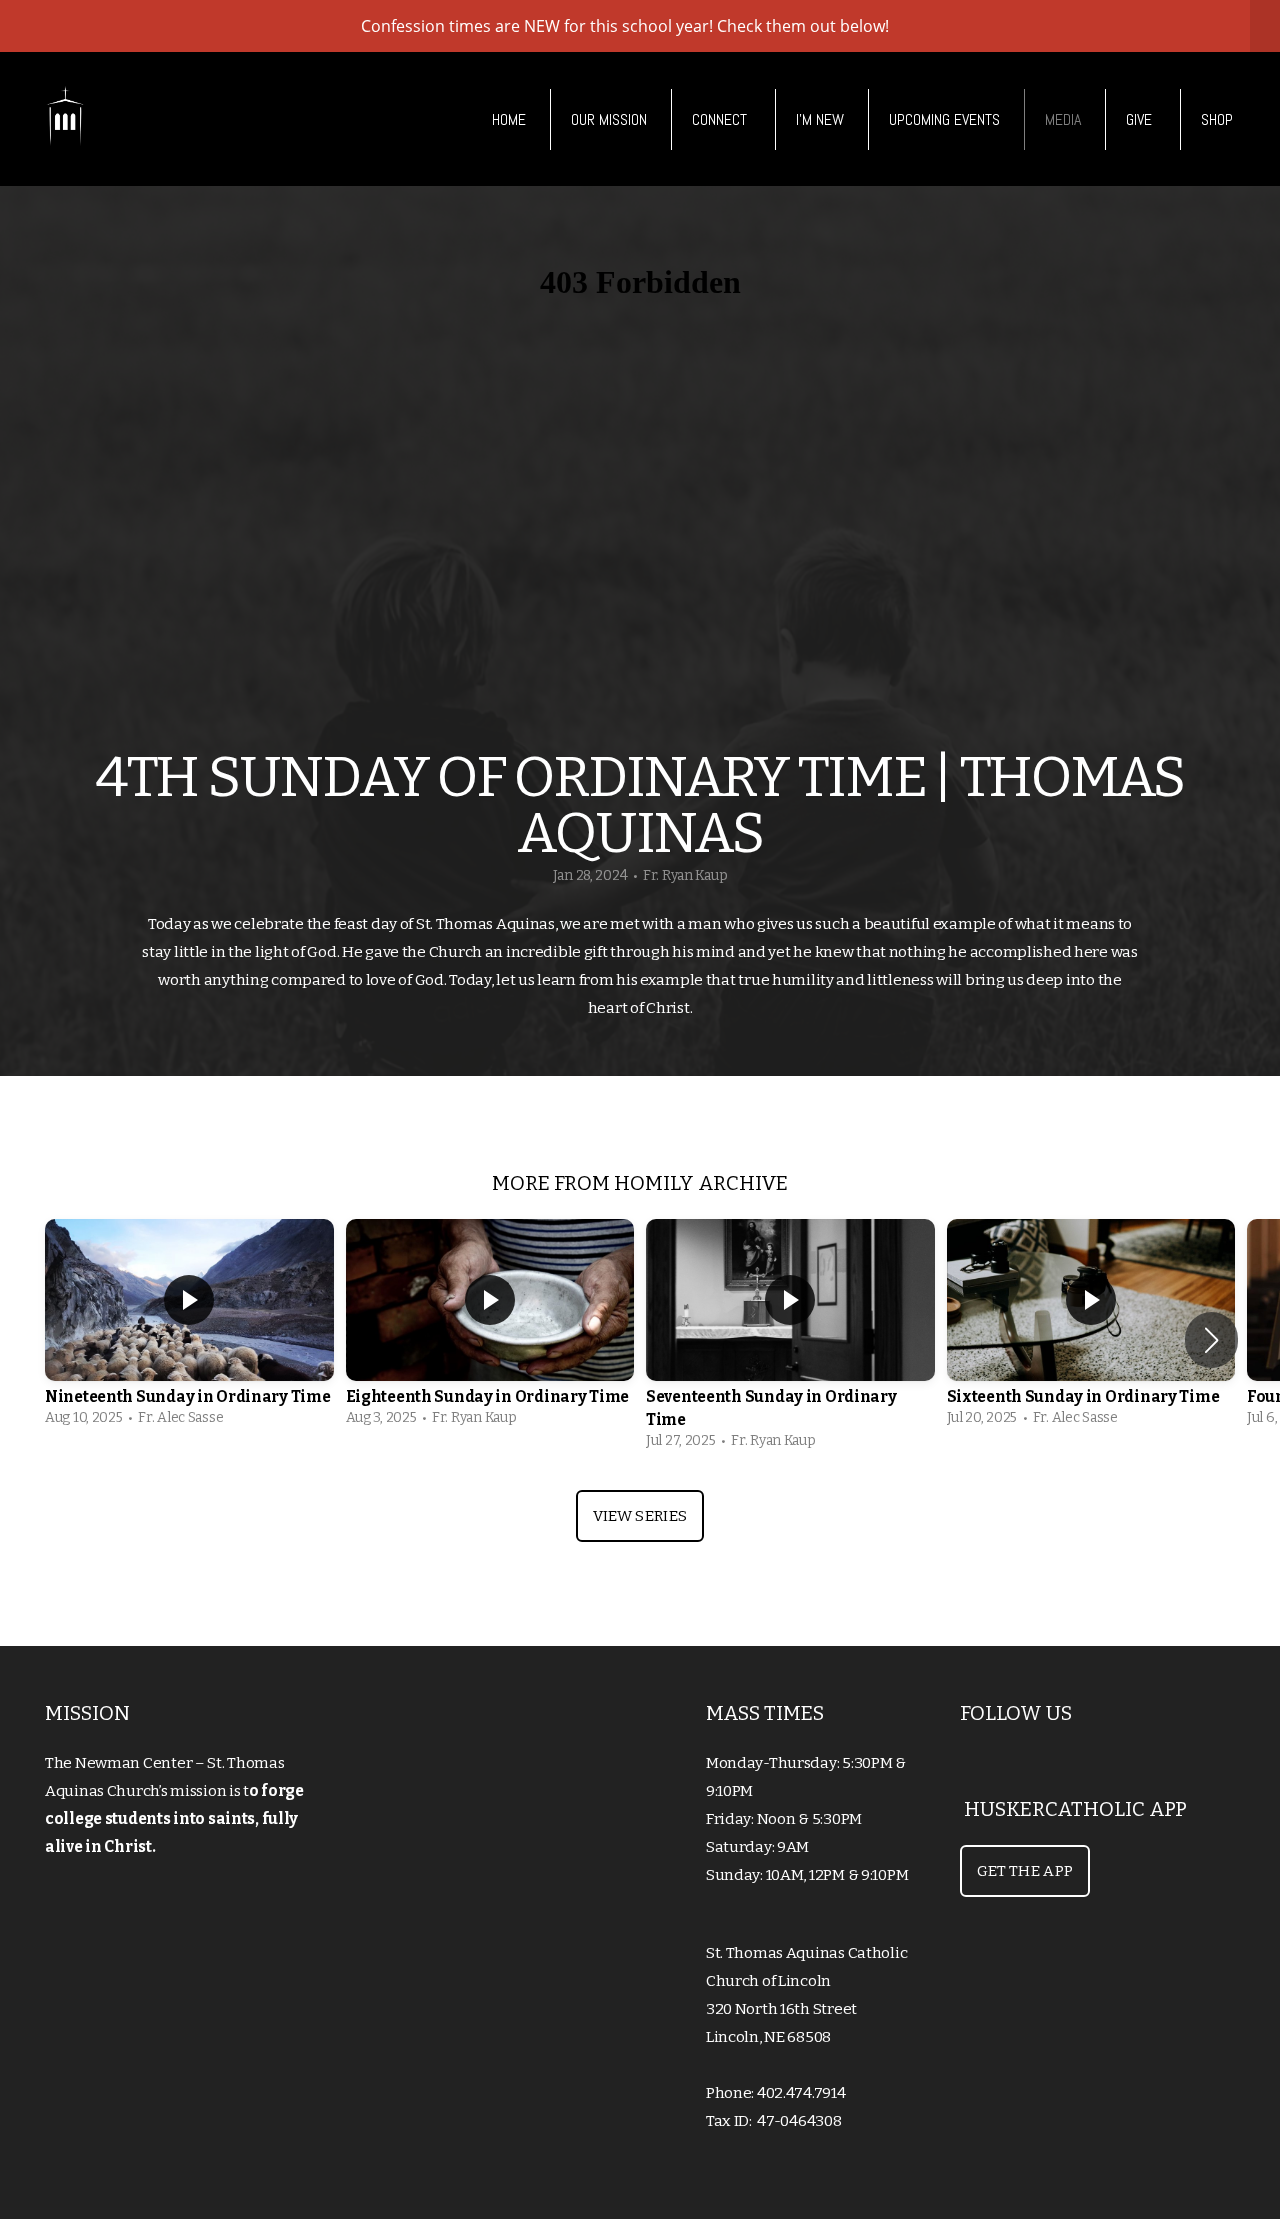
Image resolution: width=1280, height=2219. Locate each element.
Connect (721, 119)
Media (1063, 119)
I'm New (820, 119)
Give (1141, 119)
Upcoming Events (944, 119)
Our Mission (609, 119)
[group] (189, 1328)
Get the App (1025, 1871)
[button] (1211, 1340)
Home (509, 119)
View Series (640, 1516)
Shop (1217, 119)
